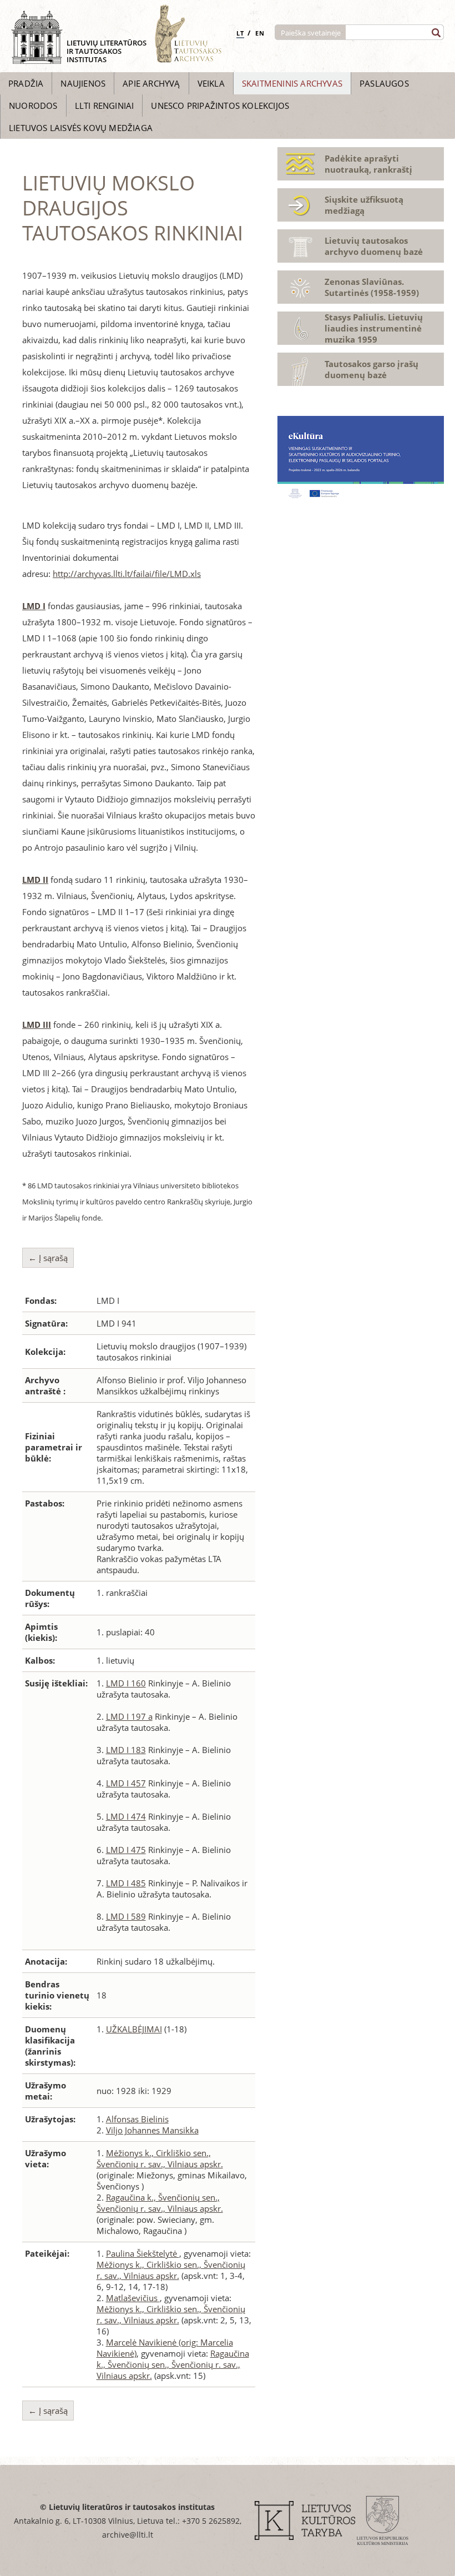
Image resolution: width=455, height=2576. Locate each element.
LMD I (34, 606)
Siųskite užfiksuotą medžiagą (364, 205)
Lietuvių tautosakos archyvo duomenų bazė (374, 246)
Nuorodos (33, 106)
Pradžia (26, 83)
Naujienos (83, 83)
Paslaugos (384, 83)
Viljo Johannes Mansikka (152, 2130)
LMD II (35, 880)
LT (240, 33)
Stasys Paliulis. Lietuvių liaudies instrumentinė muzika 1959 (374, 328)
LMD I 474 (126, 1816)
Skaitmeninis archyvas (292, 83)
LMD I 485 (126, 1883)
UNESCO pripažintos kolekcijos (220, 106)
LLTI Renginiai (105, 106)
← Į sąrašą (48, 1258)
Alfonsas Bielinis (137, 2119)
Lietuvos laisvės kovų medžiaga (81, 128)
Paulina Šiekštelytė (143, 2253)
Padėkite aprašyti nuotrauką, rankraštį (368, 164)
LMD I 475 (126, 1850)
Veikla (211, 83)
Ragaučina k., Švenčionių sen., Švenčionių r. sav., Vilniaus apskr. (160, 2203)
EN (260, 33)
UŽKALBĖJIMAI (134, 2029)
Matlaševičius (133, 2298)
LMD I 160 (126, 1683)
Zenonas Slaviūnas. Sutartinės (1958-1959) (372, 287)
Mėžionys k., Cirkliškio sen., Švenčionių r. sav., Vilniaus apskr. (160, 2158)
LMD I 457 (126, 1783)
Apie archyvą (151, 83)
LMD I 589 (126, 1916)
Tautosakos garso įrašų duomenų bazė (371, 369)
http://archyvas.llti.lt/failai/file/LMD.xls (127, 574)
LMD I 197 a (129, 1716)
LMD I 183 (126, 1750)
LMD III (37, 1025)
